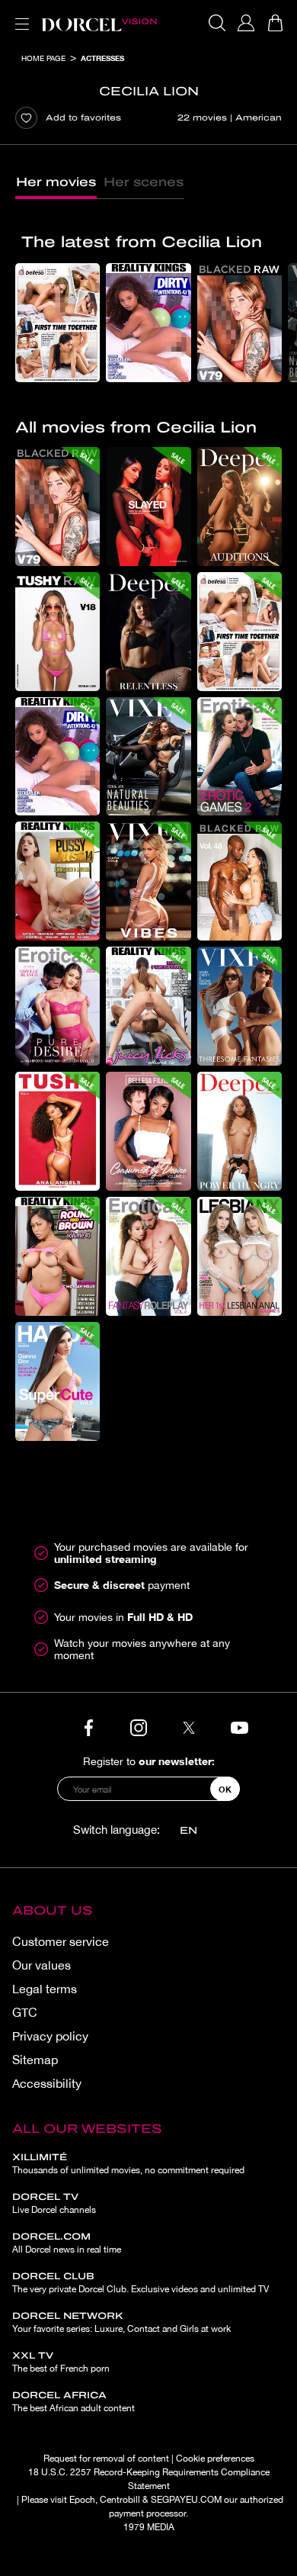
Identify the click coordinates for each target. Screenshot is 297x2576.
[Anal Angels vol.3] (57, 1131)
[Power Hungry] (240, 1131)
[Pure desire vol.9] (57, 1006)
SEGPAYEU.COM (186, 2500)
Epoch (82, 2500)
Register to (149, 1761)
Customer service (61, 1941)
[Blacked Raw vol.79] (240, 323)
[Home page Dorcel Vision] (99, 23)
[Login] (246, 23)
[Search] (217, 23)
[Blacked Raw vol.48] (240, 881)
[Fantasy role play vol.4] (148, 1256)
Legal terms (45, 1989)
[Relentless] (148, 632)
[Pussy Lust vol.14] (57, 881)
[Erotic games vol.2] (240, 757)
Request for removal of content (106, 2459)
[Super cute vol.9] (57, 1381)
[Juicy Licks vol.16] (148, 1006)
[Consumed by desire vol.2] (148, 1131)
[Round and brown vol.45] (57, 1256)
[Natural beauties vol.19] (148, 757)
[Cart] (275, 23)
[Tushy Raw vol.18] (57, 632)
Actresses (102, 58)
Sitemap (35, 2060)
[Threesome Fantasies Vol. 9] (240, 1006)
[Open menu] (19, 15)
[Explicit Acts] (148, 507)
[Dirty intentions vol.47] (148, 323)
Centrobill (120, 2500)
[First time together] (57, 323)
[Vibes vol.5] (148, 881)
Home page (43, 58)
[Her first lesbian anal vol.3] (240, 1256)
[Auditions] (240, 507)
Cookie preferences (215, 2459)
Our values (42, 1965)
